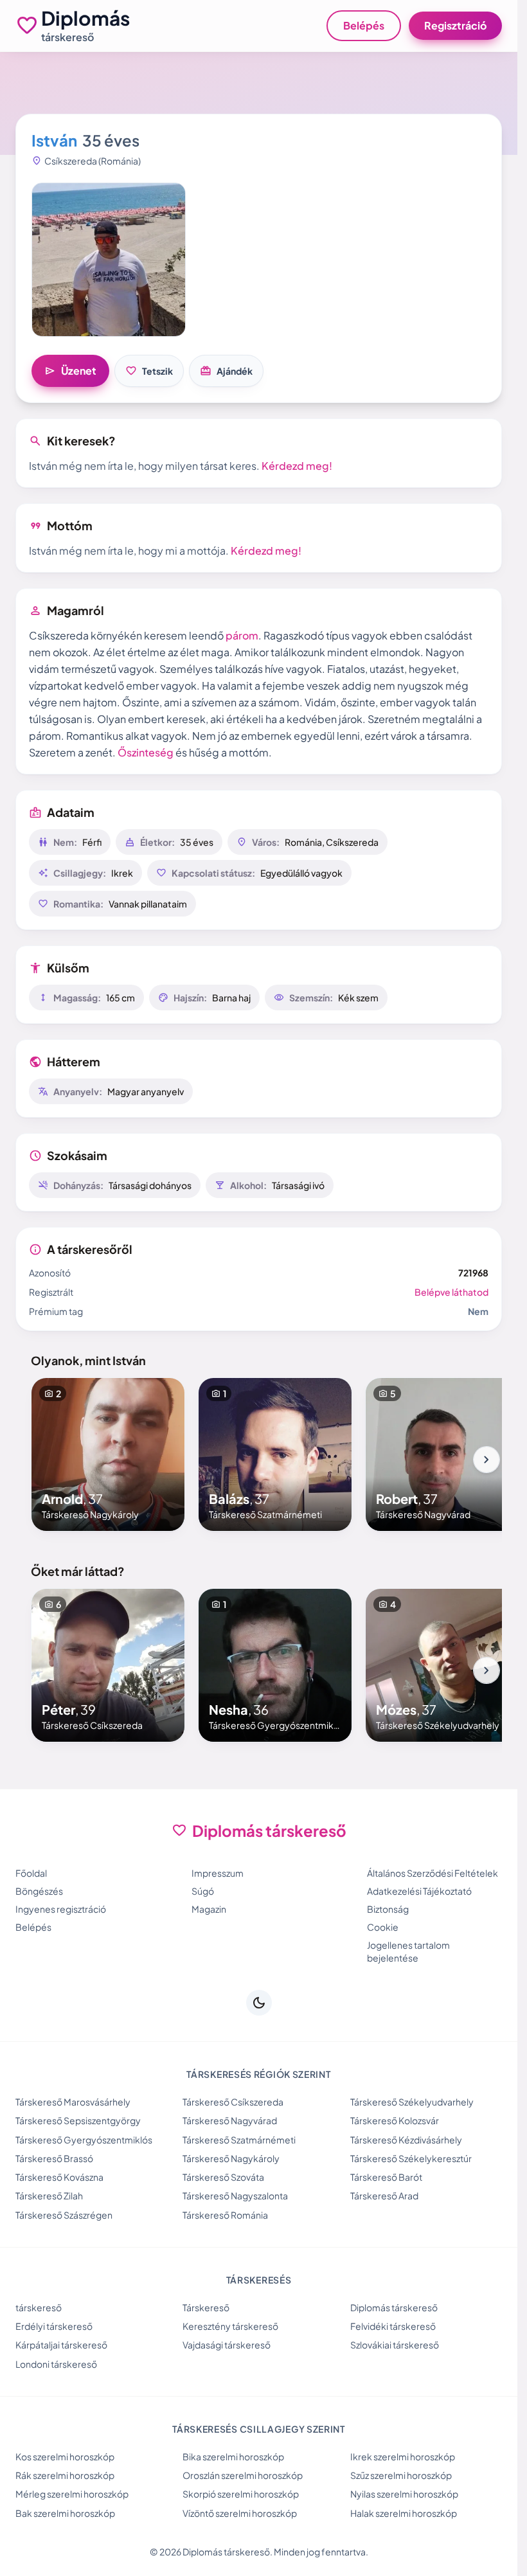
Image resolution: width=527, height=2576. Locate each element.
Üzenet (70, 371)
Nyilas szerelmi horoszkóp (404, 2494)
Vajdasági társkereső (227, 2345)
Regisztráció (455, 25)
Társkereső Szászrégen (64, 2215)
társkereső (39, 2307)
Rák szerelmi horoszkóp (65, 2475)
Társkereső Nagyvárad (230, 2120)
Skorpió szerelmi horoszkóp (241, 2494)
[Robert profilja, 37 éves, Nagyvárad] (442, 1454)
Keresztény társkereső (230, 2326)
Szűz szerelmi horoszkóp (401, 2475)
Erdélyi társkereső (54, 2326)
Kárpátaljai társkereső (61, 2345)
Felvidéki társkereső (393, 2326)
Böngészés (39, 1891)
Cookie (383, 1927)
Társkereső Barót (386, 2177)
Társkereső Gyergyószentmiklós (84, 2140)
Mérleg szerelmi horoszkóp (72, 2494)
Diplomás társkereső (394, 2307)
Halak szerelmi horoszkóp (404, 2513)
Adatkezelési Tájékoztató (419, 1891)
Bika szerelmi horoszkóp (233, 2456)
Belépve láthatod (451, 1292)
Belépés (364, 25)
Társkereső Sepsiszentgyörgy (78, 2120)
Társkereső (206, 2307)
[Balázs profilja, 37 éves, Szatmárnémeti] (275, 1454)
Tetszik (149, 371)
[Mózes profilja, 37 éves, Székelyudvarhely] (442, 1665)
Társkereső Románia (225, 2215)
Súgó (203, 1891)
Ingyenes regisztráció (61, 1909)
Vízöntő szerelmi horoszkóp (240, 2513)
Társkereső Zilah (49, 2196)
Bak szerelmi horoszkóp (65, 2513)
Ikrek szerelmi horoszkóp (403, 2456)
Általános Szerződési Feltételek (433, 1873)
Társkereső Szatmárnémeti (239, 2140)
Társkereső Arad (384, 2196)
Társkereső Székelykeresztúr (411, 2158)
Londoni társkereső (56, 2364)
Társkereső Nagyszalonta (235, 2196)
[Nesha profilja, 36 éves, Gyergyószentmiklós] (275, 1665)
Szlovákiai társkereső (395, 2345)
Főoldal (31, 1873)
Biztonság (388, 1909)
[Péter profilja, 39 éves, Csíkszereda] (108, 1665)
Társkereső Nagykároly (231, 2158)
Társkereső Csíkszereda (233, 2102)
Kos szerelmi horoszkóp (65, 2456)
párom (242, 635)
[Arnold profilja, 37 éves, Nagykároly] (108, 1454)
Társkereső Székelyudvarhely (412, 2102)
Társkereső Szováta (223, 2177)
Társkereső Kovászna (59, 2177)
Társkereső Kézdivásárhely (406, 2140)
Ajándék (226, 371)
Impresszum (218, 1873)
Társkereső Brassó (54, 2158)
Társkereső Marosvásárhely (73, 2102)
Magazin (209, 1909)
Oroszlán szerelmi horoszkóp (243, 2475)
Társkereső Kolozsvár (395, 2120)
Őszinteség (146, 752)
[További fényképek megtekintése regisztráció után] (109, 260)
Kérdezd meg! (297, 466)
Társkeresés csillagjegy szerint (259, 2429)
